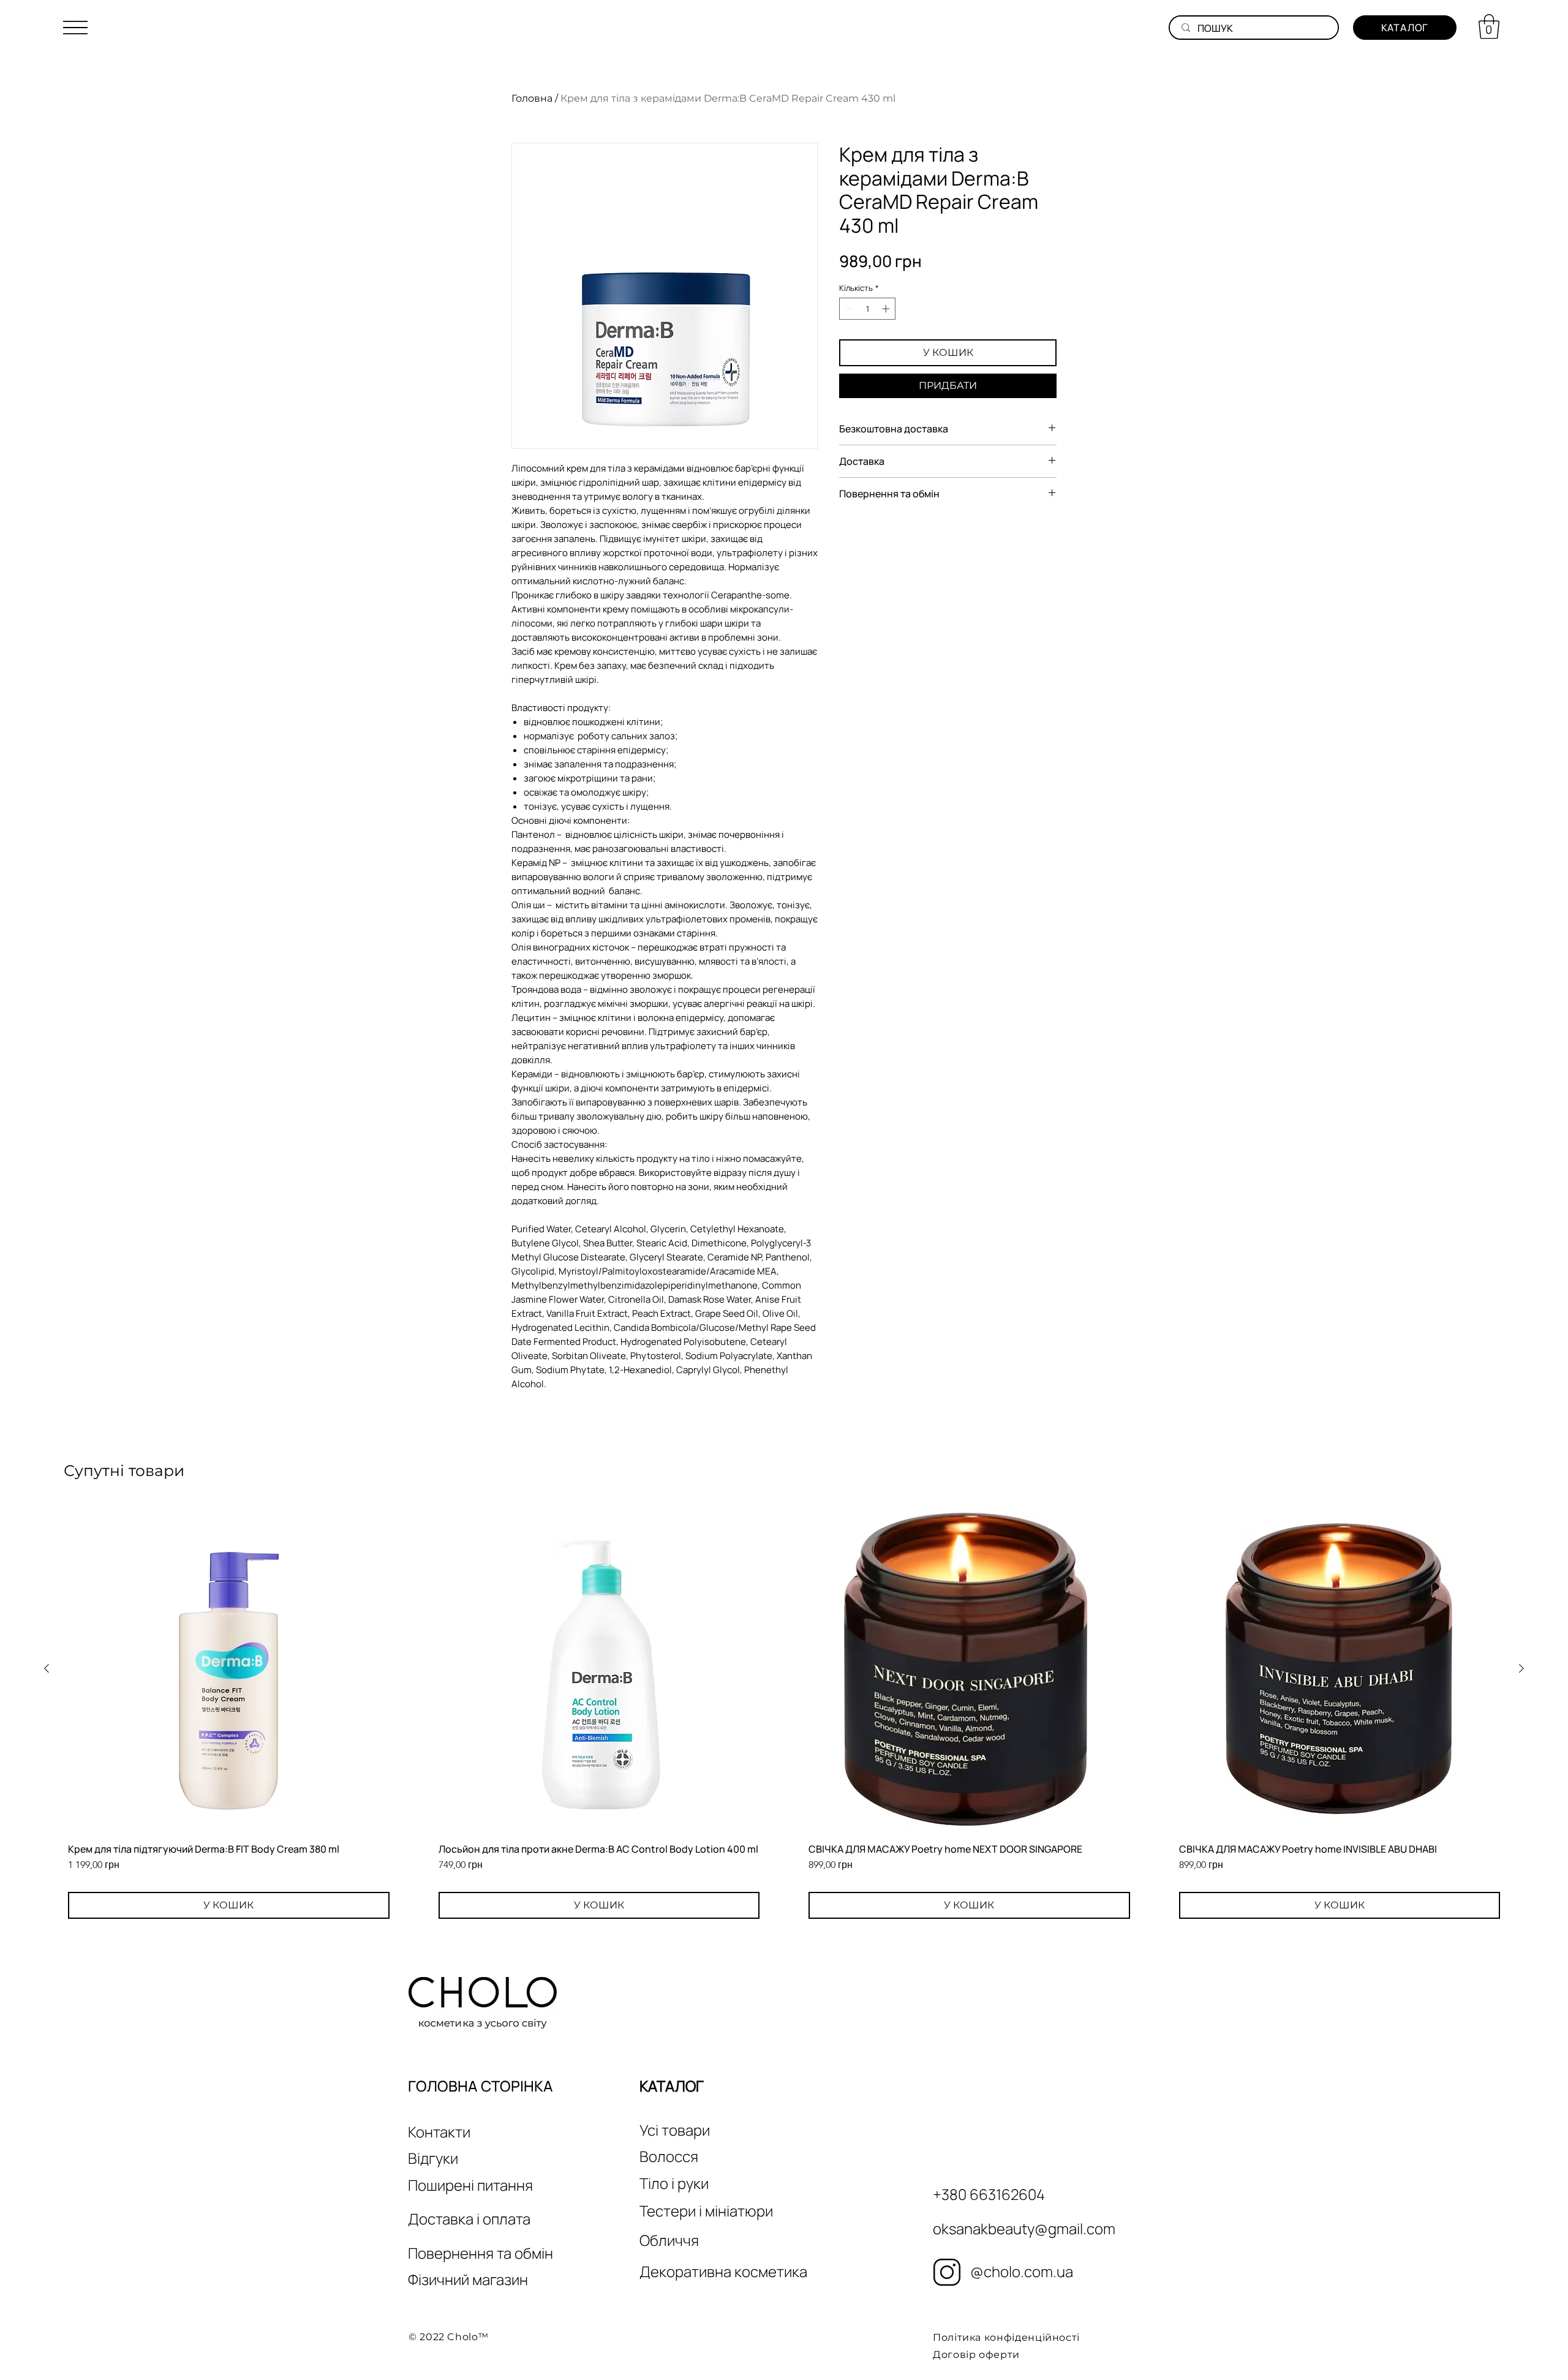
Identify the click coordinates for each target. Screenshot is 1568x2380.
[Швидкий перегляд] (229, 1669)
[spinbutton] (868, 309)
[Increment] (887, 309)
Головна (532, 98)
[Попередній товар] (47, 1668)
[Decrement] (848, 309)
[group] (784, 1713)
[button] (75, 28)
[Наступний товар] (1521, 1668)
